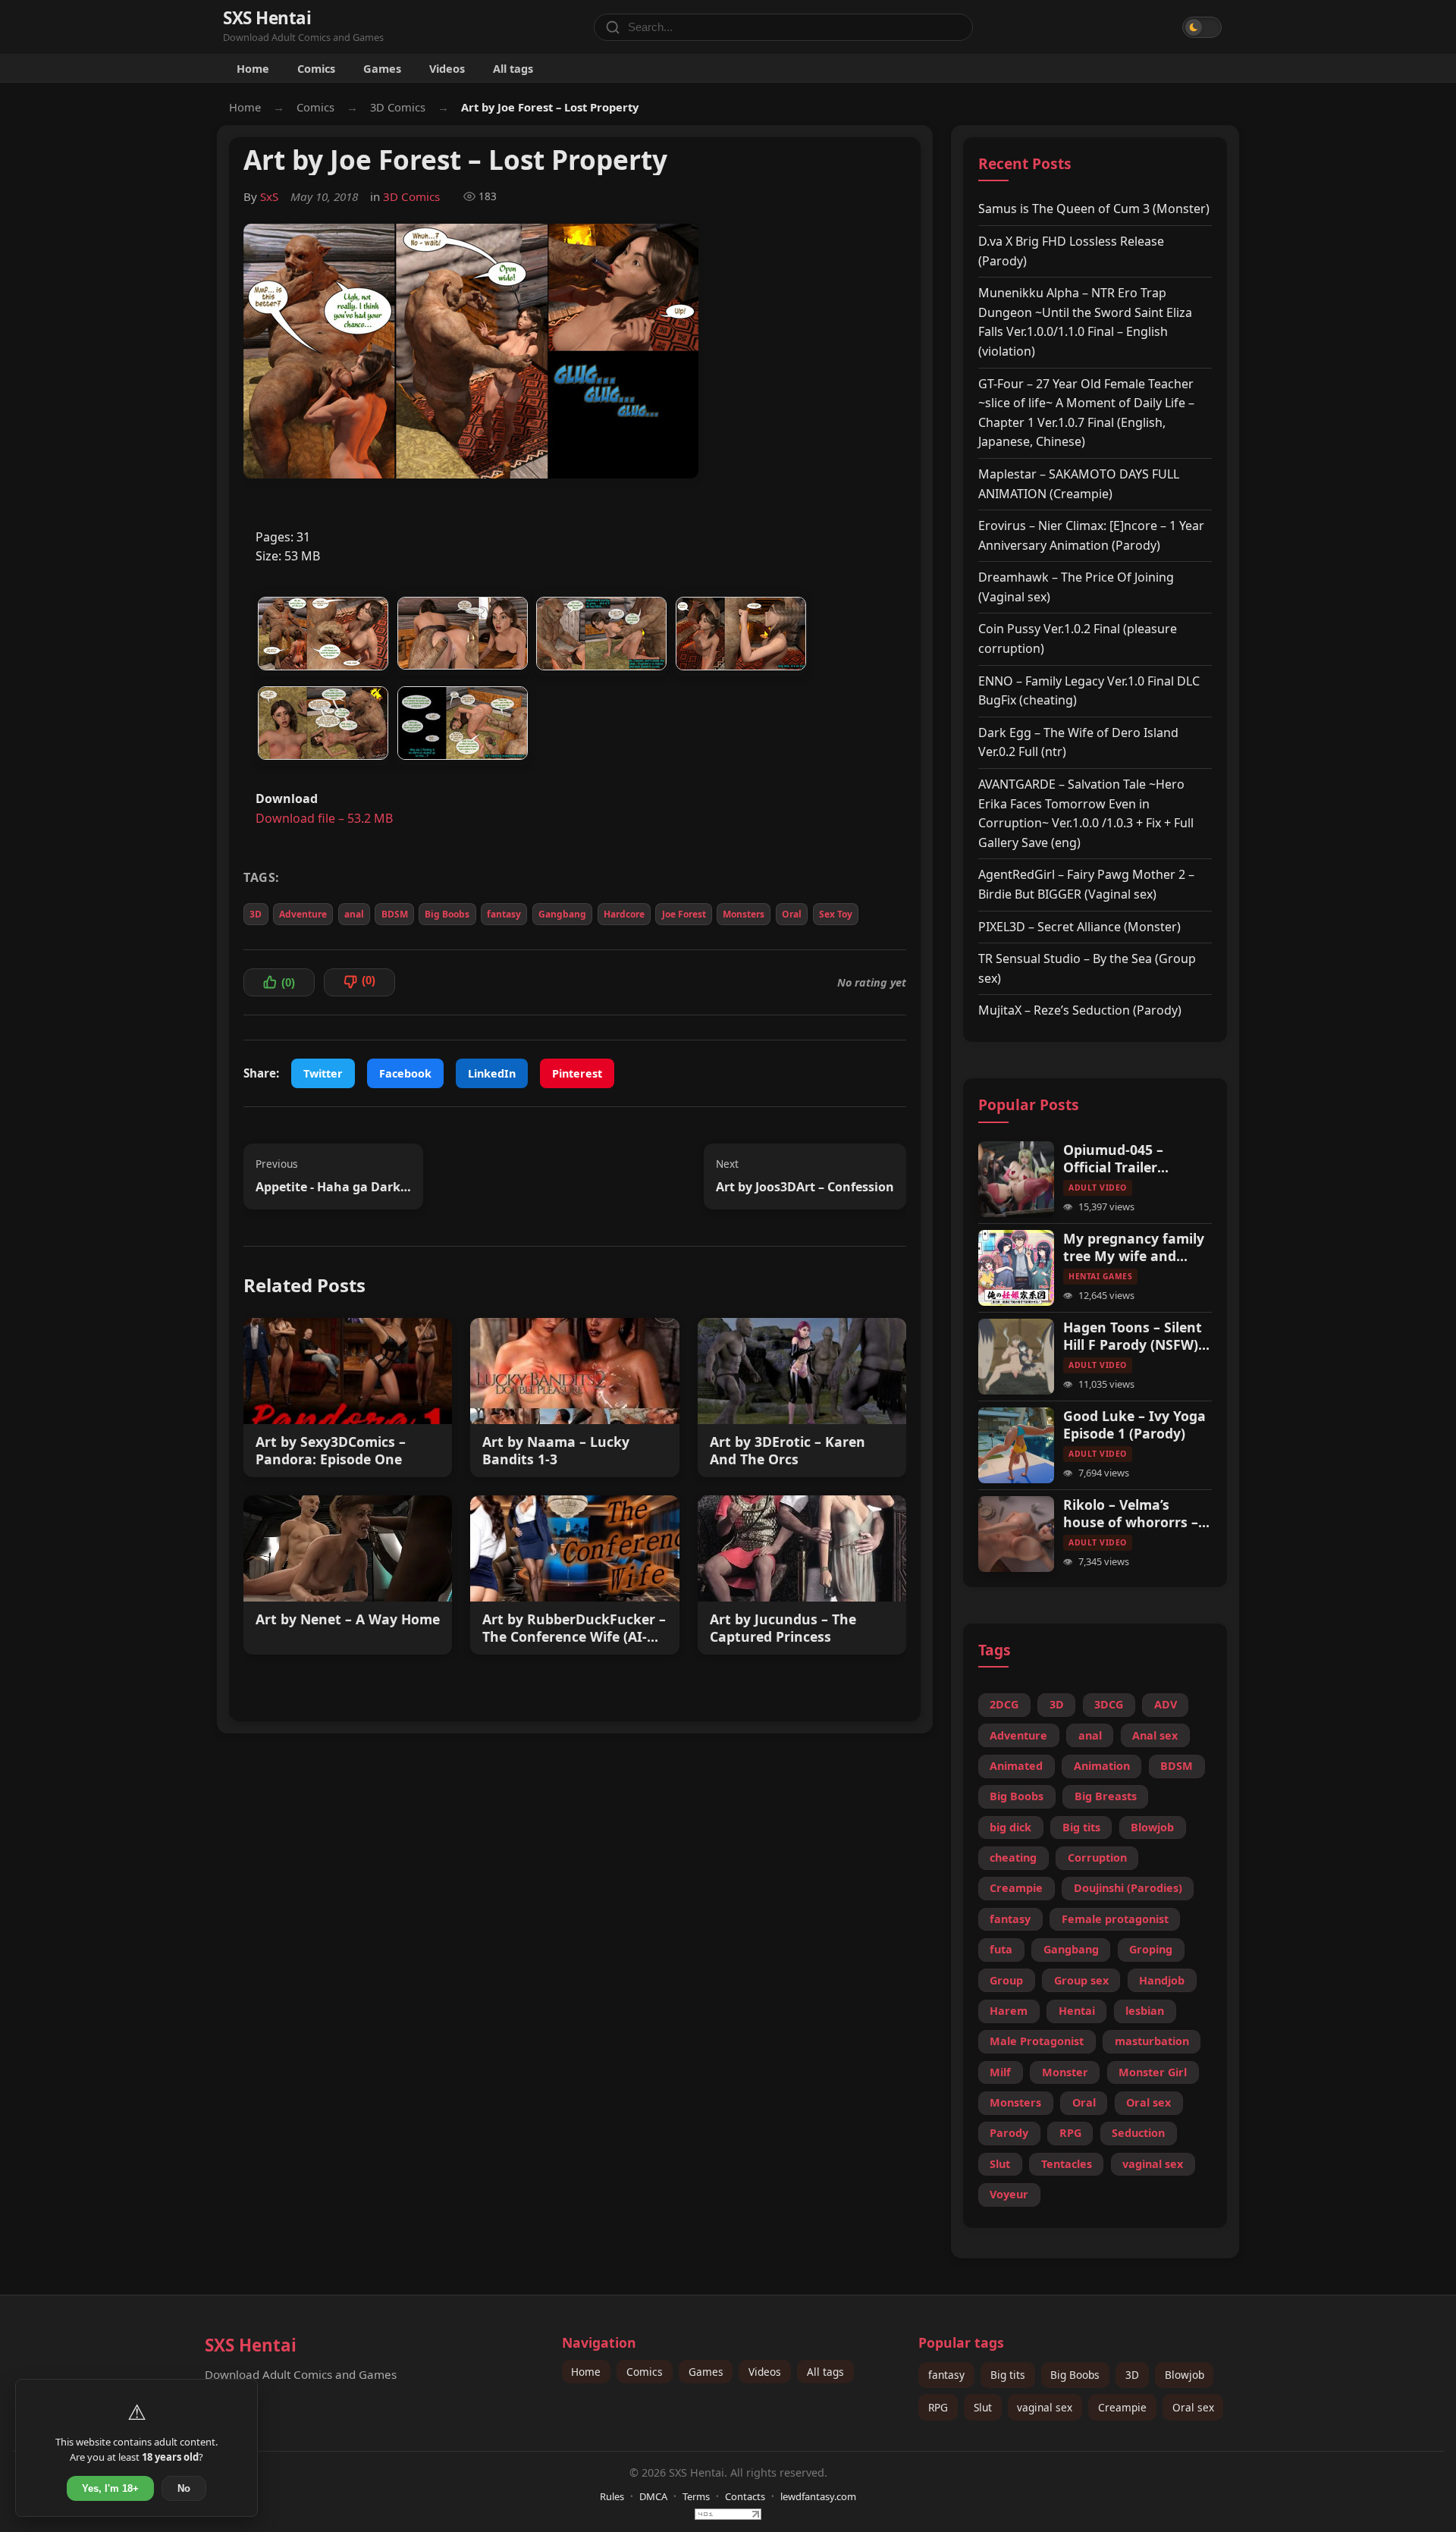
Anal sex (1155, 1735)
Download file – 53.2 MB (324, 818)
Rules (612, 2496)
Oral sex (1148, 2102)
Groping (1151, 1949)
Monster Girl (1153, 2072)
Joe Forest (684, 914)
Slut (1000, 2164)
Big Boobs (447, 914)
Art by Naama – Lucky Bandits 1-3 (556, 1451)
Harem (1009, 2011)
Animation (1102, 1766)
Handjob (1162, 1980)
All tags (513, 68)
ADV (1166, 1704)
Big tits (1081, 1827)
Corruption (1097, 1857)
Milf (1000, 2072)
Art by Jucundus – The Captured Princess (783, 1628)
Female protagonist (1115, 1919)
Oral (792, 914)
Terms (696, 2496)
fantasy (504, 914)
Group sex (1081, 1980)
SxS (269, 196)
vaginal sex (1153, 2164)
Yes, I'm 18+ (110, 2488)
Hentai (1077, 2011)
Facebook (405, 1073)
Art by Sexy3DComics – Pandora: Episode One (331, 1451)
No (184, 2488)
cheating (1013, 1857)
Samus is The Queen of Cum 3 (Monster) (1094, 209)
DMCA (653, 2496)
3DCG (1109, 1704)
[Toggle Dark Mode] (1202, 27)
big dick (1010, 1827)
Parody (1009, 2133)
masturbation (1152, 2041)
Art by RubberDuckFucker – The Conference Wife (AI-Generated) (574, 1628)
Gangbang (562, 914)
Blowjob (1152, 1827)
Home (253, 68)
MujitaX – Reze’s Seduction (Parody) (1080, 1010)
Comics (316, 68)
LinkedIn (492, 1073)
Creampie (1016, 1888)
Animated (1016, 1766)
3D (256, 914)
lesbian (1145, 2011)
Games (382, 68)
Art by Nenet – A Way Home (348, 1619)
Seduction (1138, 2133)
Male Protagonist (1037, 2041)
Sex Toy (836, 914)
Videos (447, 68)
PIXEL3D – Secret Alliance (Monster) (1079, 927)
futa (1001, 1949)
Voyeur (1009, 2194)
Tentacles (1067, 2164)
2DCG (1004, 1704)
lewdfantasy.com (818, 2496)
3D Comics (398, 107)
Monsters (744, 914)
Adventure (303, 914)
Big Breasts (1106, 1796)
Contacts (745, 2496)
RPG (1070, 2133)
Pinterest (577, 1073)
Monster (1065, 2072)
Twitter (323, 1073)
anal (354, 914)
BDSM (395, 914)
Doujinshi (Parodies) (1128, 1888)
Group (1006, 1980)
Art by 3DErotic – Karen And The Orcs (788, 1451)
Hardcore (624, 914)
